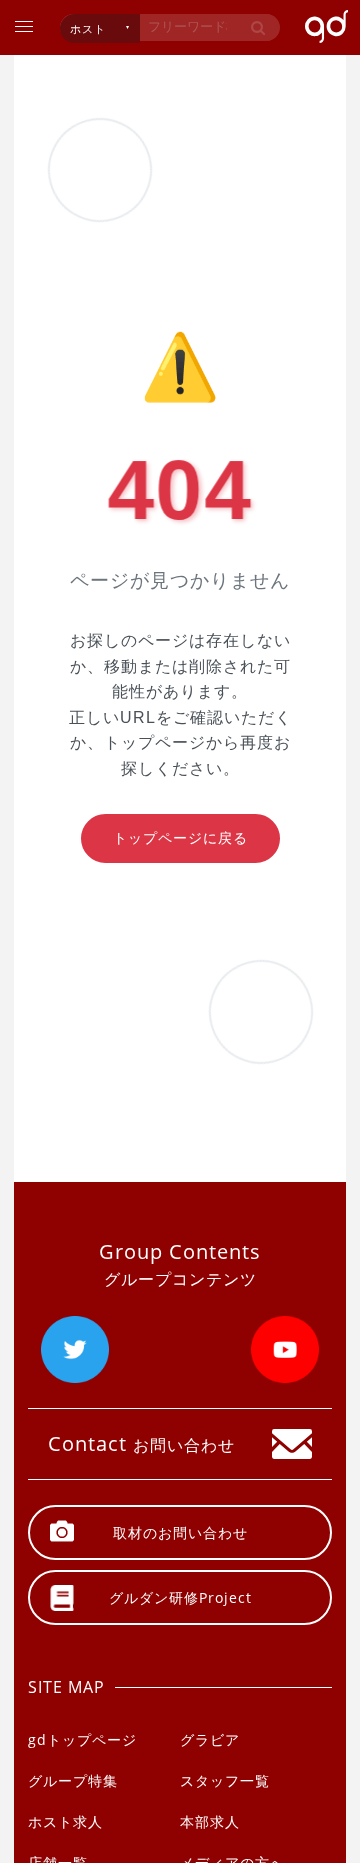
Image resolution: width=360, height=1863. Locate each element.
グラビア (210, 1739)
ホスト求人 (65, 1821)
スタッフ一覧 (225, 1780)
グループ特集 (73, 1780)
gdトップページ (82, 1739)
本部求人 (210, 1821)
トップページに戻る (180, 838)
